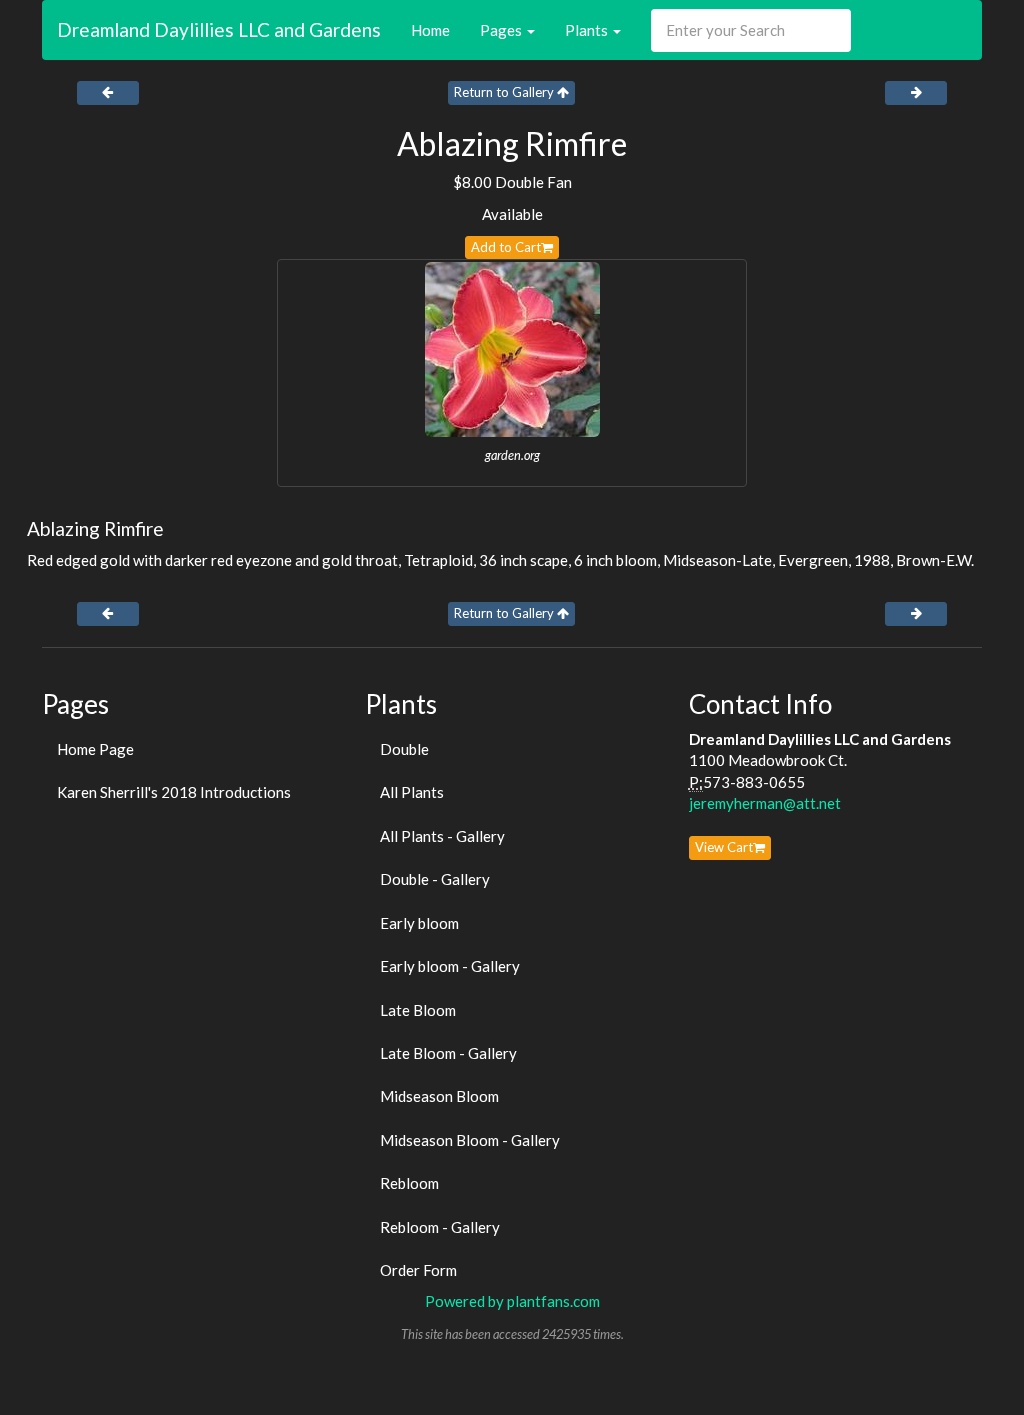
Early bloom (419, 923)
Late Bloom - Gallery (448, 1053)
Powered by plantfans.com (512, 1301)
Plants (588, 30)
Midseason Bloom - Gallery (470, 1140)
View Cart (724, 847)
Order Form (418, 1270)
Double (404, 749)
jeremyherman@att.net (765, 803)
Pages (502, 30)
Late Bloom (418, 1010)
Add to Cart (506, 247)
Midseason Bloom (439, 1096)
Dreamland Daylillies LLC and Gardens (219, 29)
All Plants (412, 792)
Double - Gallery (435, 879)
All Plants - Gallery (442, 836)
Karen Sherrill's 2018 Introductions (174, 792)
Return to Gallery (505, 92)
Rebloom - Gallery (440, 1227)
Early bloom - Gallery (450, 966)
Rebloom (409, 1183)
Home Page (95, 749)
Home (430, 30)
